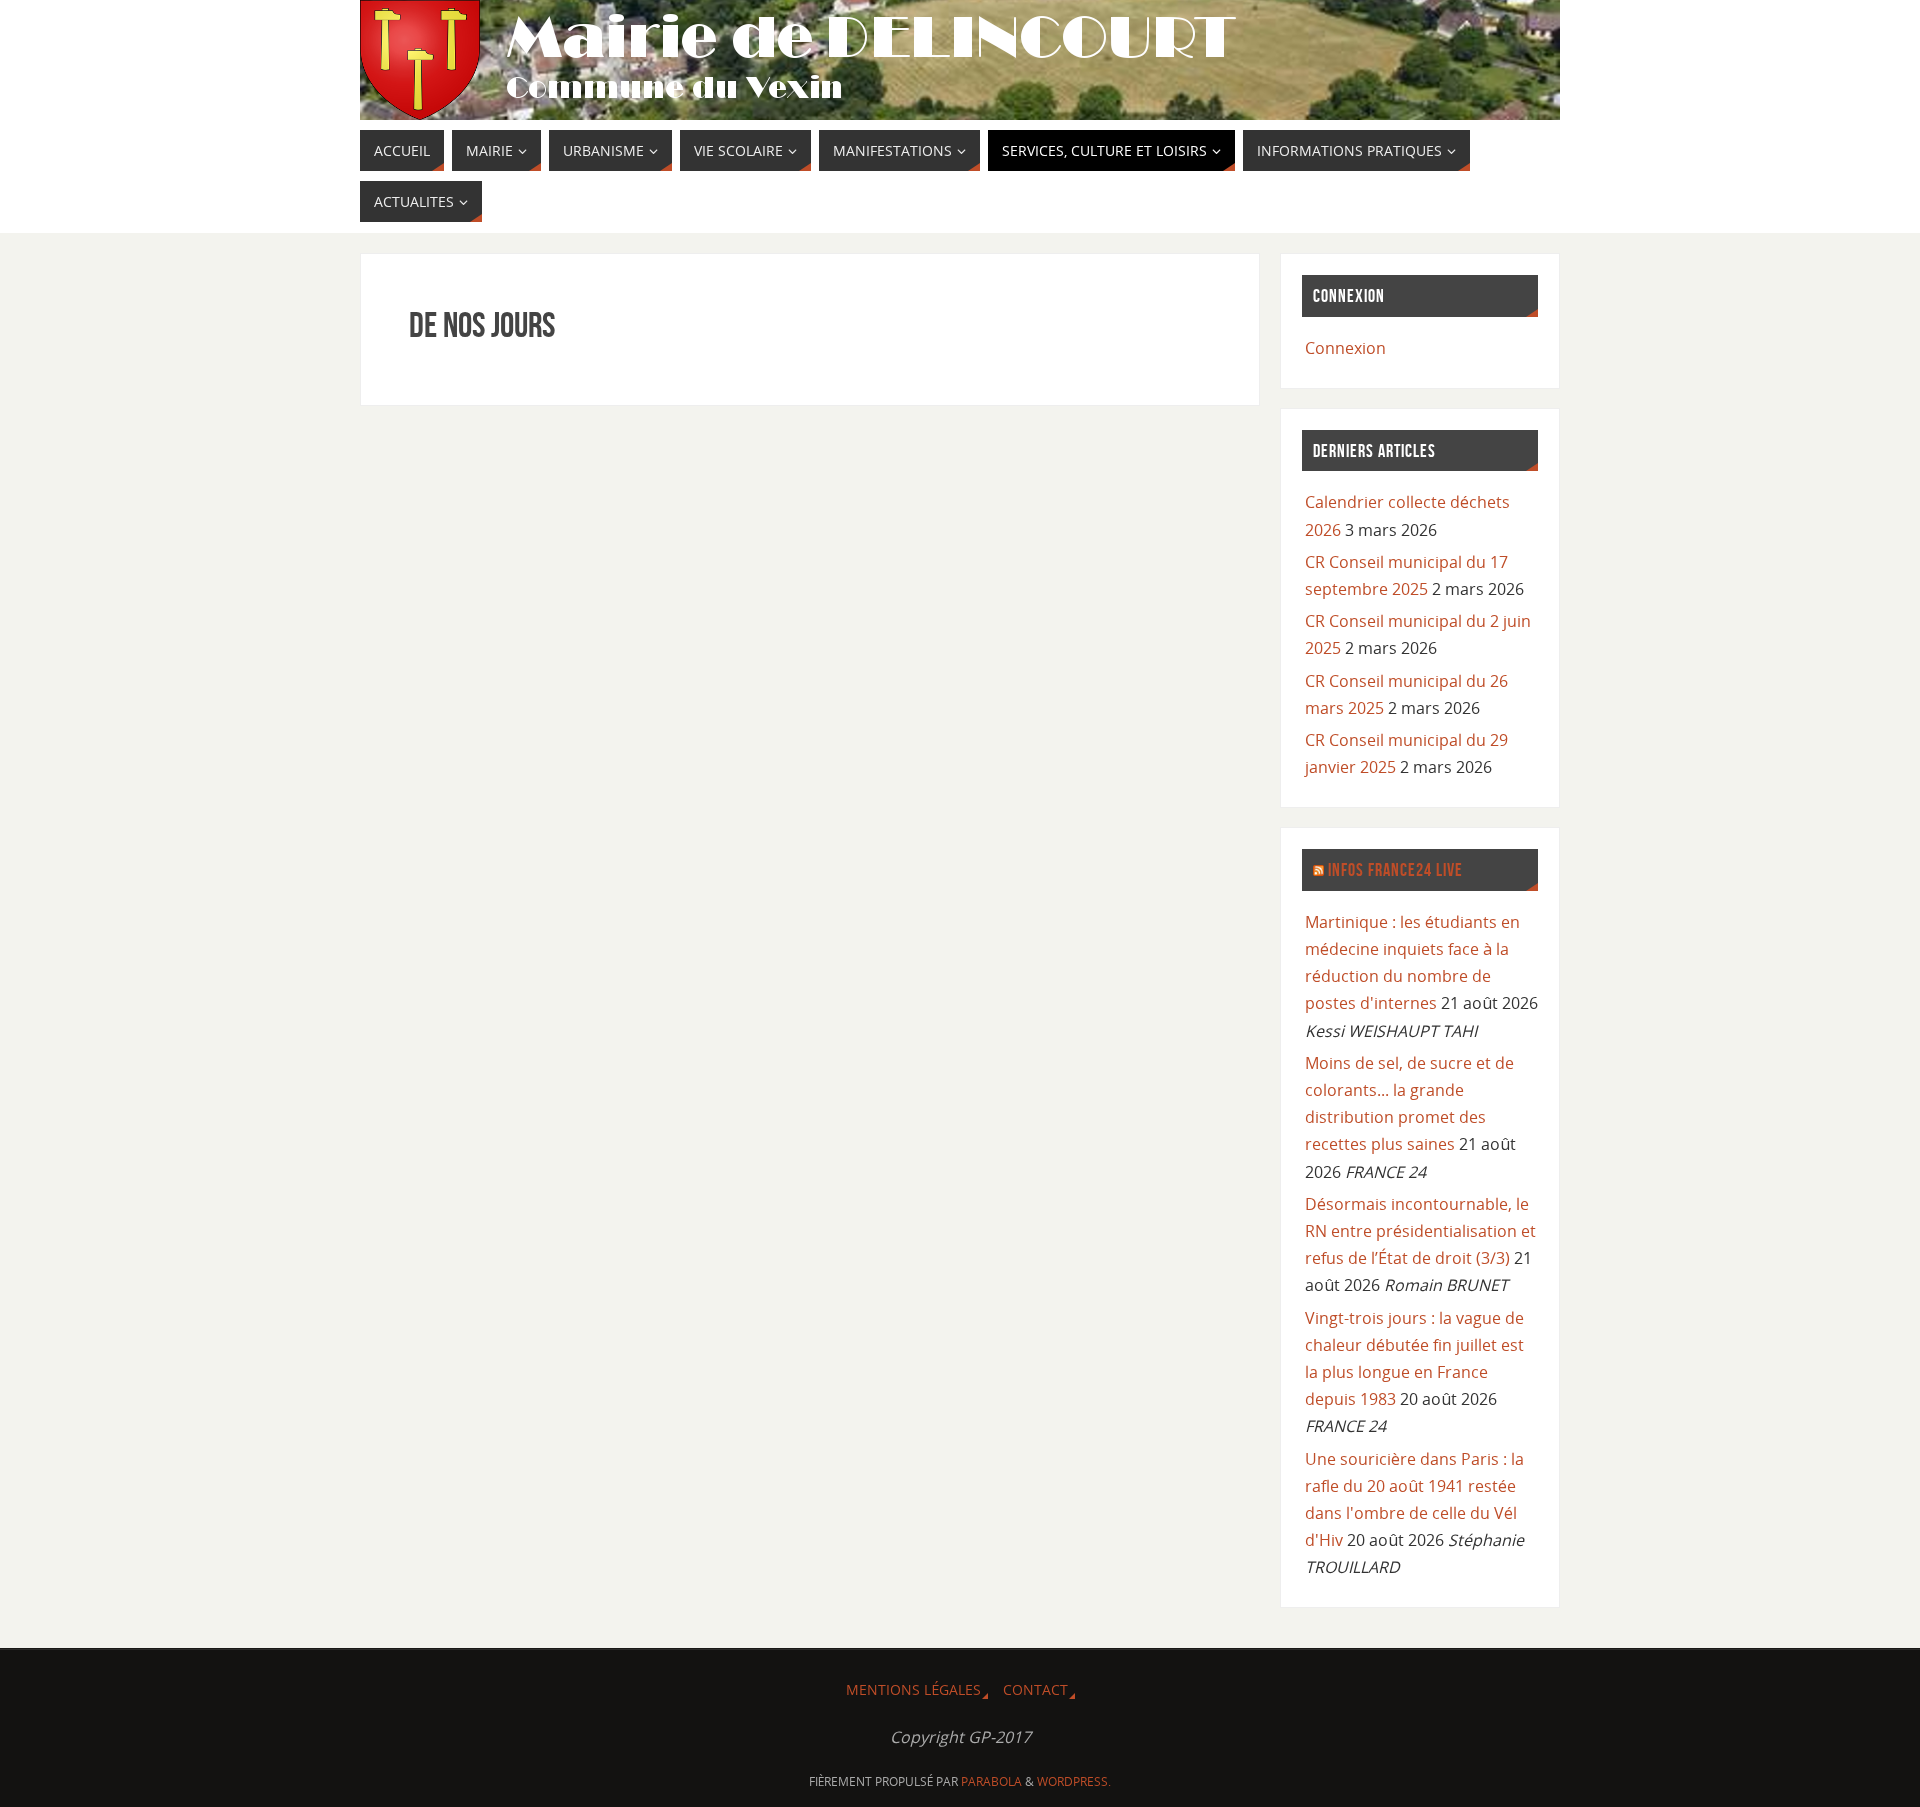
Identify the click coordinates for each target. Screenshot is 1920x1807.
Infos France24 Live (1395, 870)
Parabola (991, 1781)
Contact (1035, 1689)
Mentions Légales (913, 1689)
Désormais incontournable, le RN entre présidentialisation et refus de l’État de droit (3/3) (1420, 1231)
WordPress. (1074, 1781)
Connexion (1345, 348)
